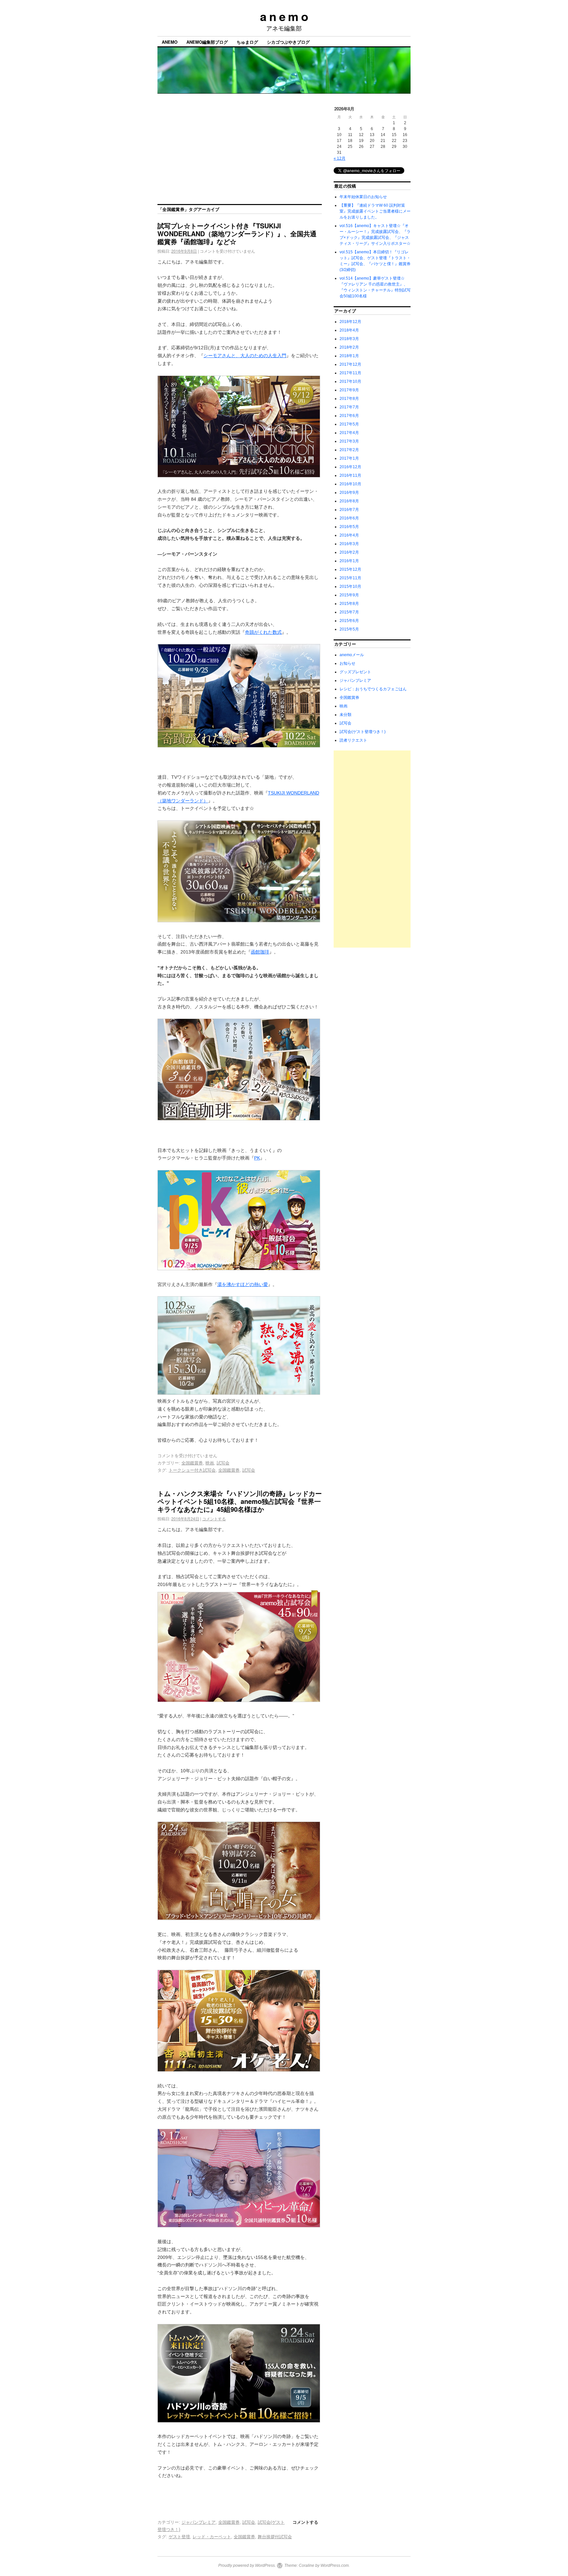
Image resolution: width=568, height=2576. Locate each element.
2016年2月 (349, 552)
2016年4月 (349, 535)
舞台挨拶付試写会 (275, 2537)
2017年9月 (349, 390)
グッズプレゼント (355, 672)
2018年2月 (349, 347)
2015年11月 (350, 578)
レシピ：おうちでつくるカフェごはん (373, 689)
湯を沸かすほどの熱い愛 (243, 1284)
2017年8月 (349, 399)
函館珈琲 (260, 952)
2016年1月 (349, 561)
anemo (170, 42)
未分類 (345, 715)
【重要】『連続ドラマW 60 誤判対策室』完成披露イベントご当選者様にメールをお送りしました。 (375, 211)
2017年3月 (349, 441)
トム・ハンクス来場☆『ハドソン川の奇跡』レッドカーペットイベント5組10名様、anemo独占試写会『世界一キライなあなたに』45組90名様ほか (240, 1501)
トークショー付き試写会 (192, 1470)
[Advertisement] (284, 155)
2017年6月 (349, 416)
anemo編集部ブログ (207, 42)
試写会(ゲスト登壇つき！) (363, 732)
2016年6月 (349, 518)
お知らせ (347, 663)
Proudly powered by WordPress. (247, 2565)
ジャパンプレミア (199, 2522)
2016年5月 (349, 527)
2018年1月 (349, 356)
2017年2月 (349, 450)
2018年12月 (350, 322)
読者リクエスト (353, 740)
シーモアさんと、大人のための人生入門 (245, 356)
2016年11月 (350, 475)
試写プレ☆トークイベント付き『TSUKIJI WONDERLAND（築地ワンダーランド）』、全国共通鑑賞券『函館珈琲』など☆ (237, 233)
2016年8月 (349, 501)
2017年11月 (350, 373)
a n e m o (284, 16)
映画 (210, 1463)
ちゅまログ (247, 42)
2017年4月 (349, 433)
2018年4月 (349, 330)
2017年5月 (349, 424)
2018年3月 (349, 339)
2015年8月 (349, 604)
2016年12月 (350, 467)
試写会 (223, 1463)
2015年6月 (349, 621)
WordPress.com (335, 2565)
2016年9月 (349, 493)
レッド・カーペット (212, 2537)
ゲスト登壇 (179, 2537)
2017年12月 (350, 364)
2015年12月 (350, 569)
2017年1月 (349, 458)
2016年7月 (349, 510)
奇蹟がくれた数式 (263, 632)
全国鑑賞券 (192, 1463)
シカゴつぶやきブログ (288, 42)
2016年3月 (349, 544)
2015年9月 (349, 595)
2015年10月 (350, 586)
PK (257, 1158)
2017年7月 (349, 407)
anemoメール (352, 655)
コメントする (214, 1518)
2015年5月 (349, 629)
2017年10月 (350, 381)
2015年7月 (349, 612)
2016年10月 (350, 484)
